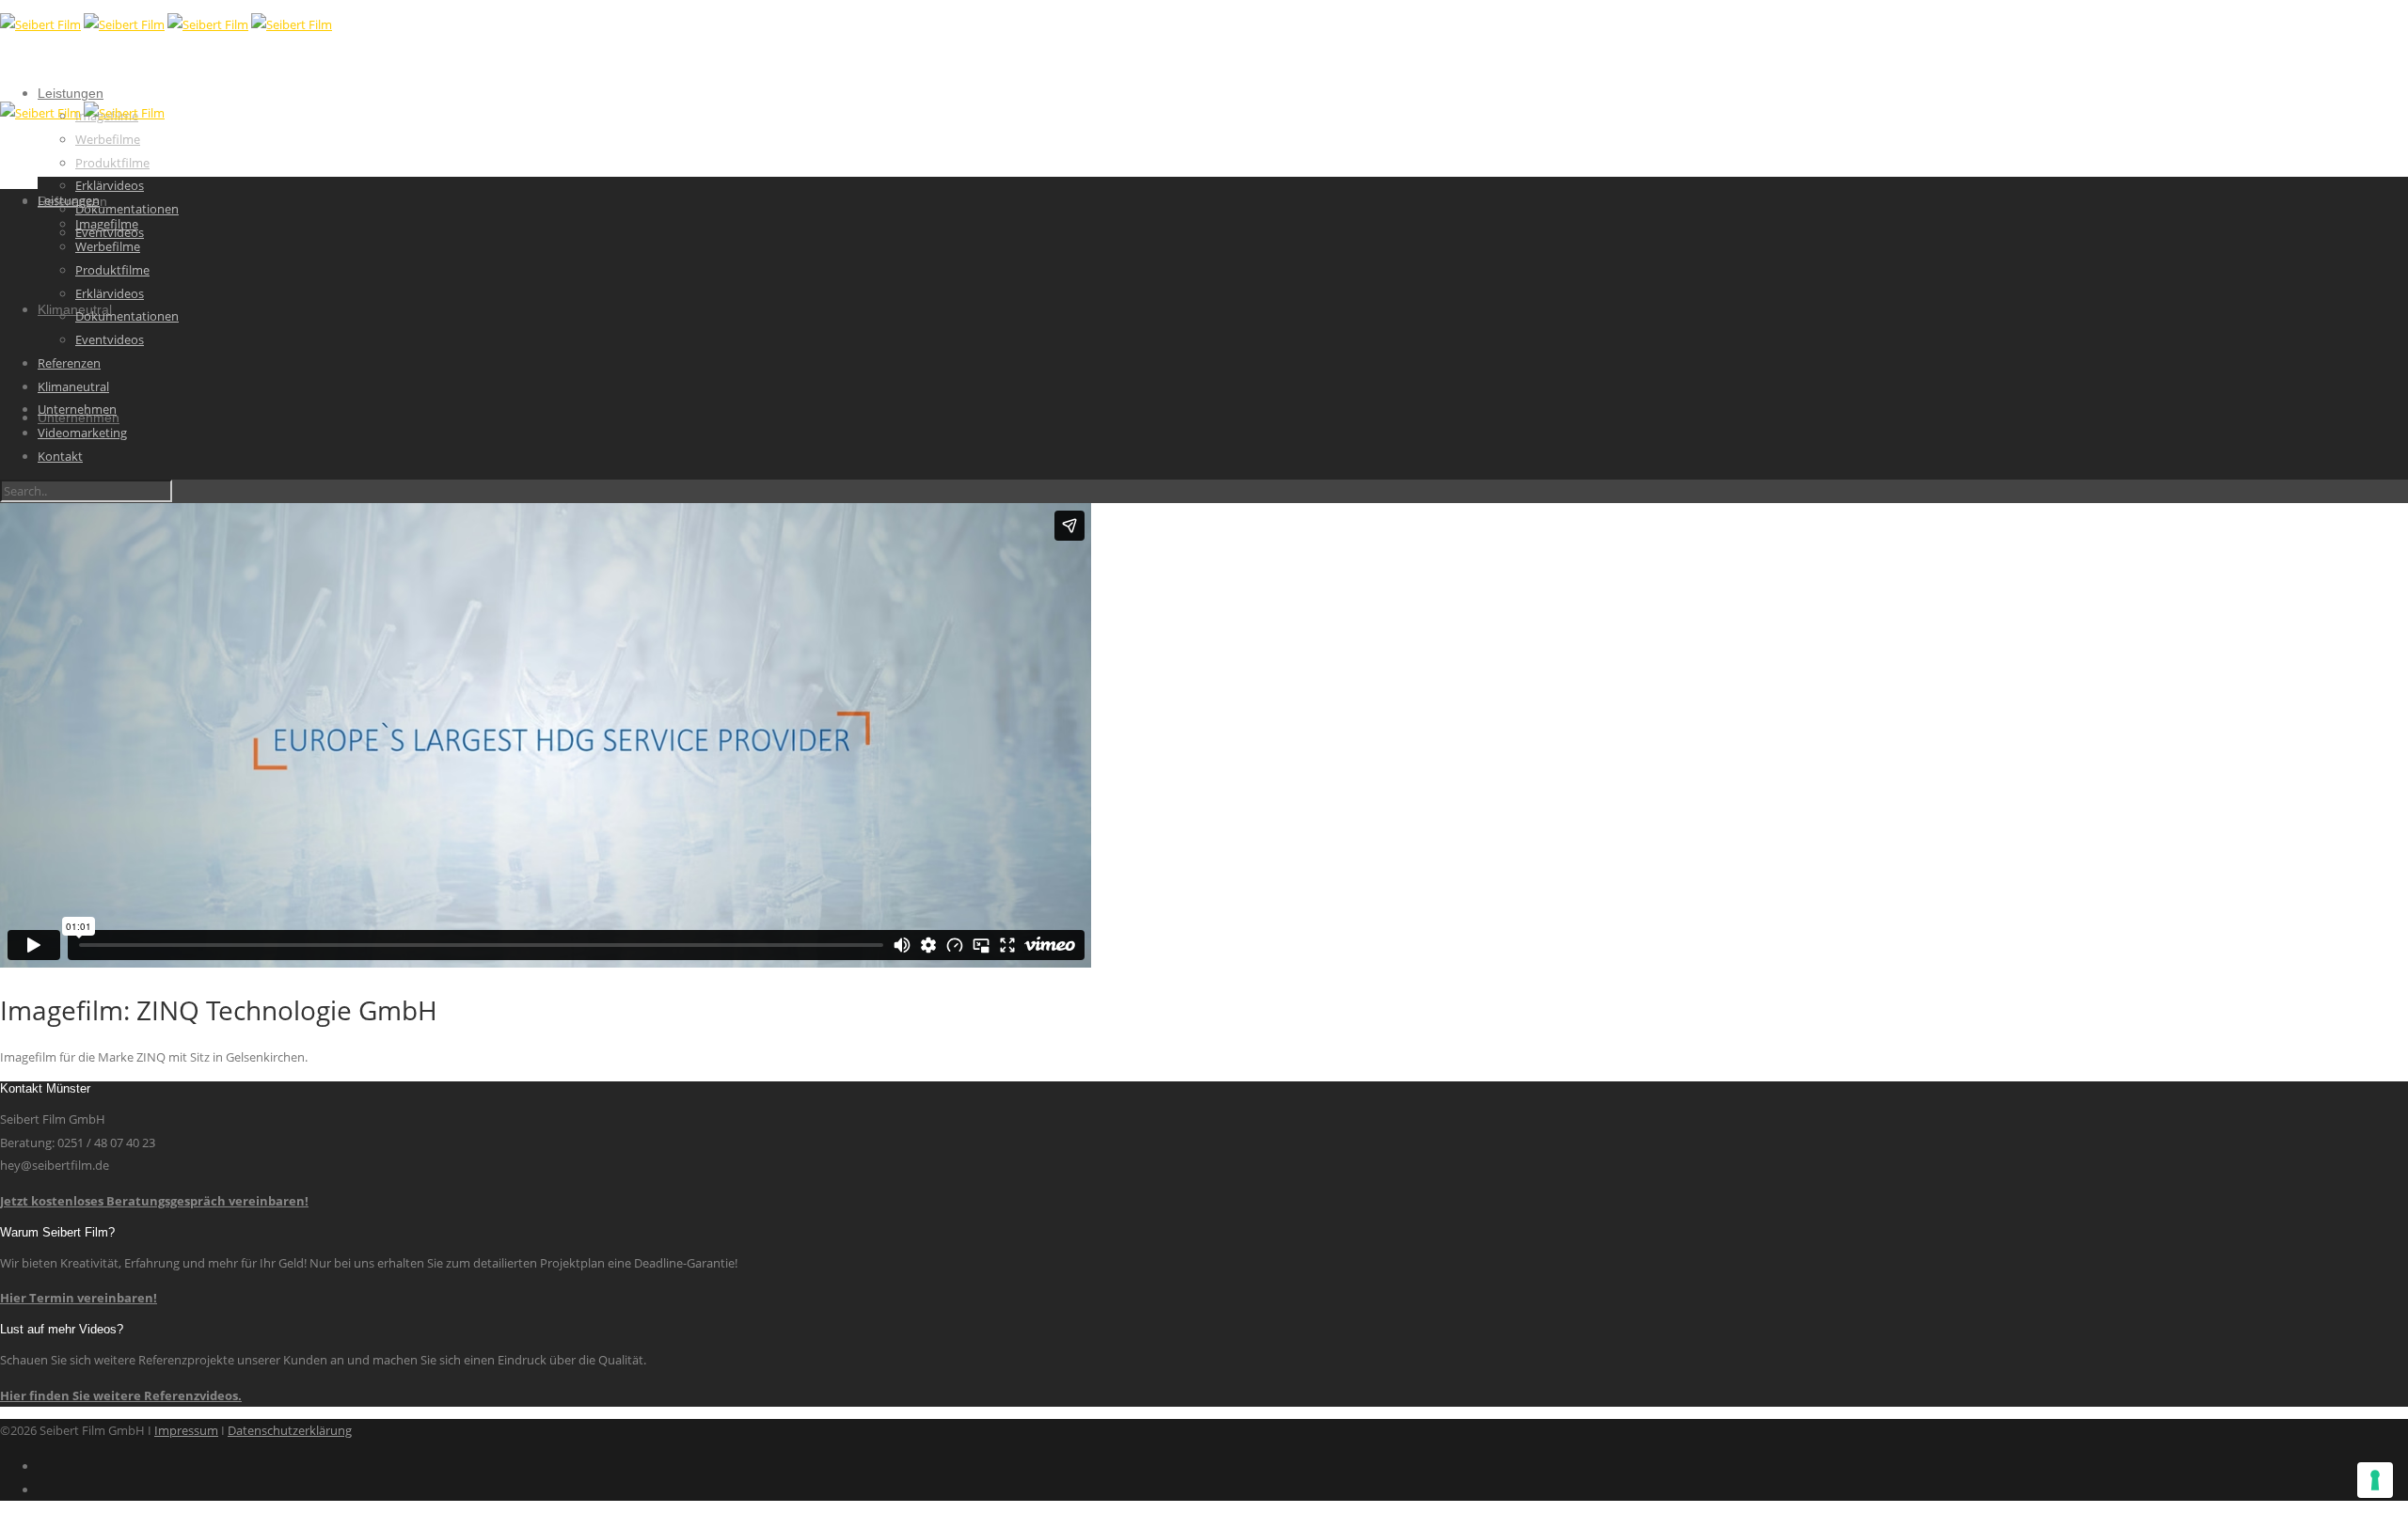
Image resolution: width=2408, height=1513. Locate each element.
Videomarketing (82, 433)
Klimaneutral (73, 386)
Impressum (186, 1430)
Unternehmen (77, 409)
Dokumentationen (127, 209)
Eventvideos (110, 339)
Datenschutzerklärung (290, 1430)
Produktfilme (112, 163)
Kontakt (60, 456)
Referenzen (69, 363)
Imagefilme (107, 224)
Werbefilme (108, 139)
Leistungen (71, 93)
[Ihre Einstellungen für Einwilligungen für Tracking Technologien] (2375, 1480)
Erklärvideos (110, 185)
